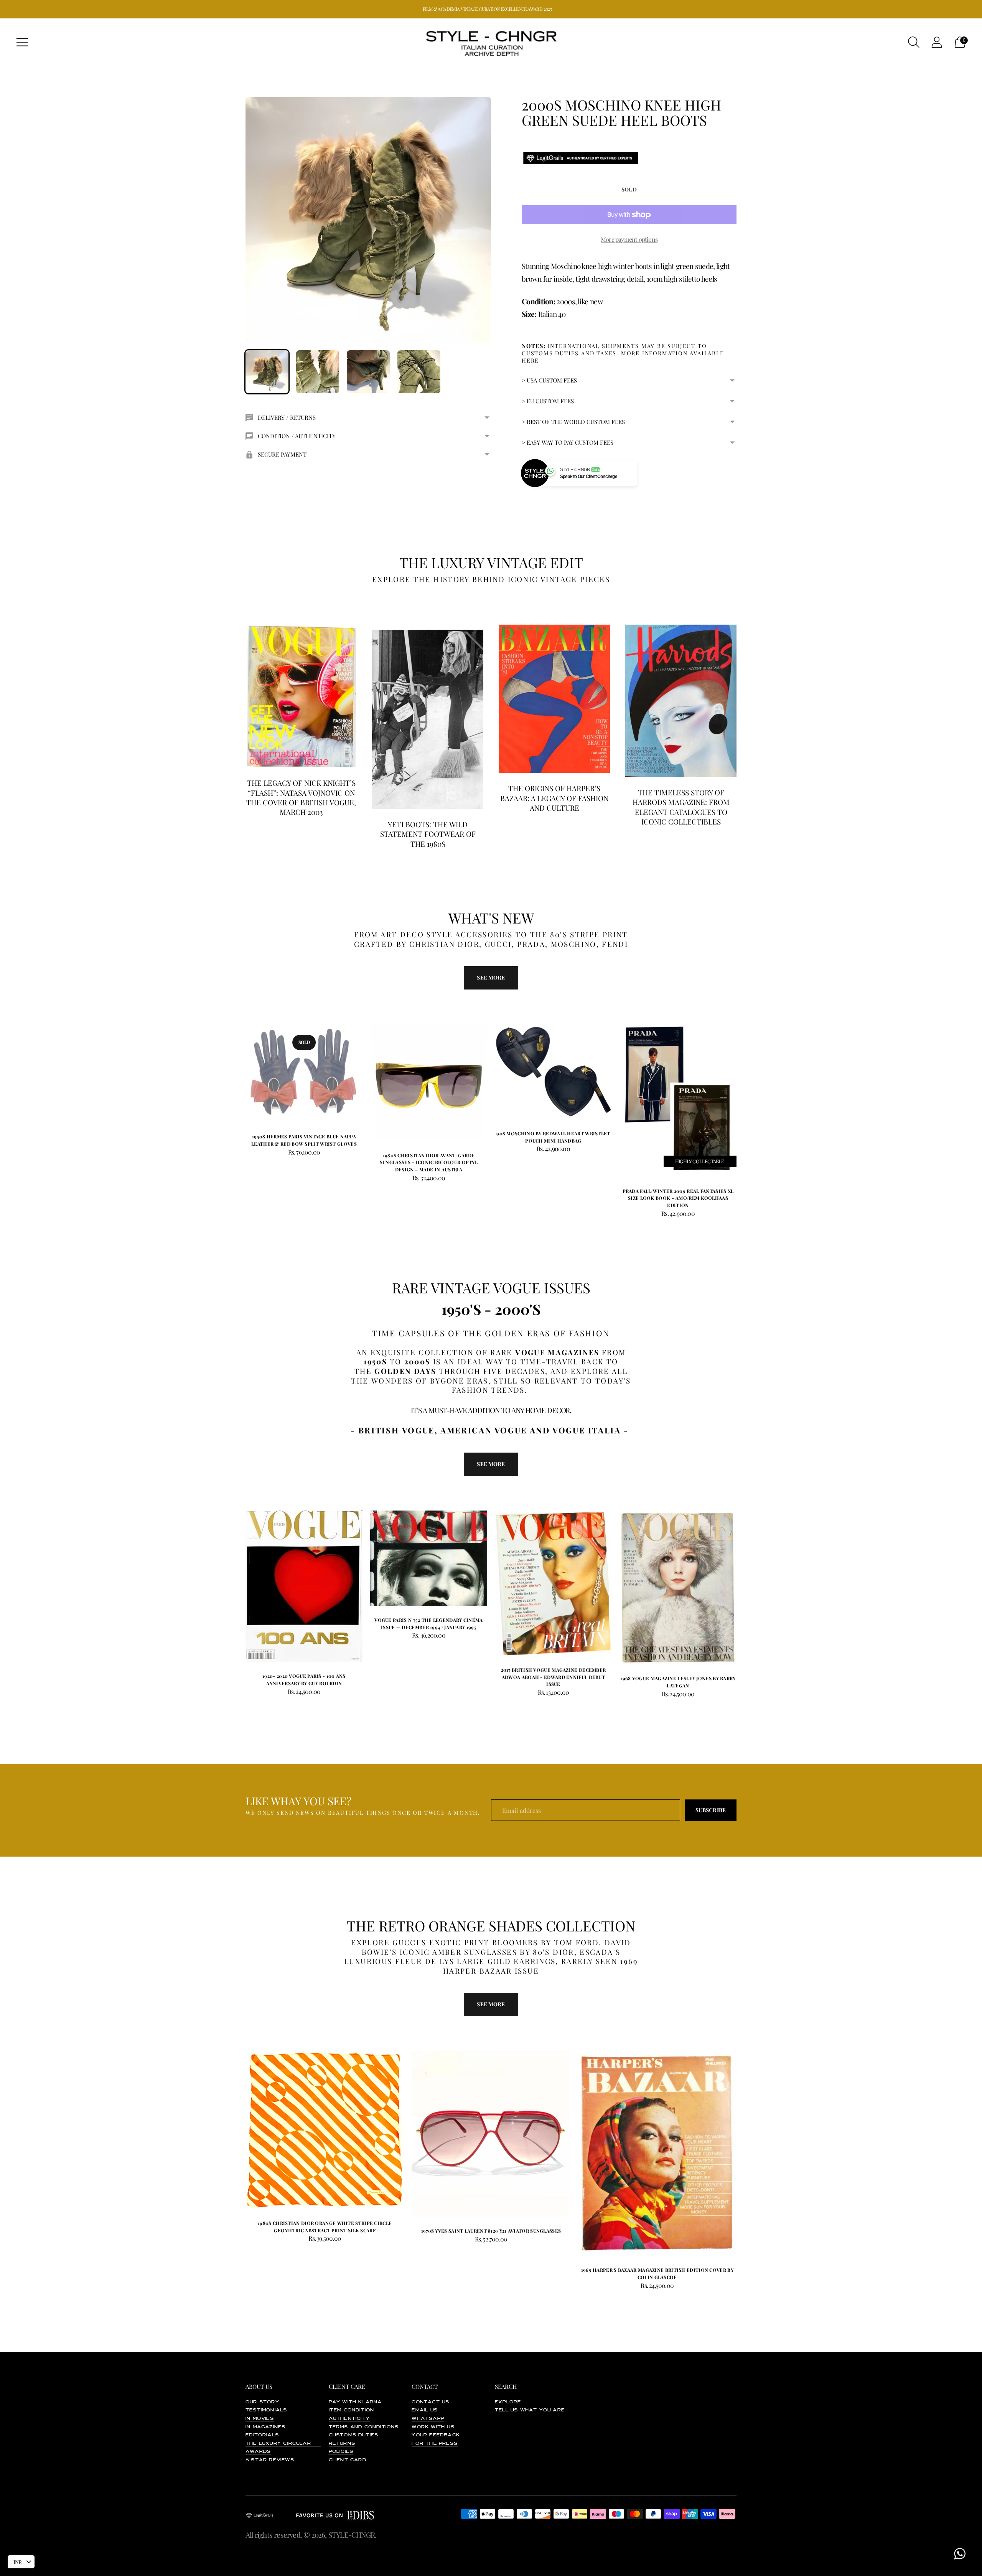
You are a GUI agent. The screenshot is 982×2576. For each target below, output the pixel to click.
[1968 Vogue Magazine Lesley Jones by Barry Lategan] (678, 1587)
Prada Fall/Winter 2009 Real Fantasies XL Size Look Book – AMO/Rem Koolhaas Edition (678, 1198)
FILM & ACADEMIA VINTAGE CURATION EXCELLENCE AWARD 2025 (487, 9)
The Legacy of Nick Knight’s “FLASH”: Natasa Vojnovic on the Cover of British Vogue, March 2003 (301, 797)
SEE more (491, 977)
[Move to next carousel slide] (744, 1080)
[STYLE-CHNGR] (491, 42)
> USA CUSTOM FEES (549, 380)
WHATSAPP (428, 2419)
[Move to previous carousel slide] (238, 1080)
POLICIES (341, 2452)
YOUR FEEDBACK (436, 2435)
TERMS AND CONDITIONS (364, 2427)
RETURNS (342, 2444)
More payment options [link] (629, 239)
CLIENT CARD (348, 2460)
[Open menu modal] (22, 42)
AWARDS (258, 2452)
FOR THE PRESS (435, 2444)
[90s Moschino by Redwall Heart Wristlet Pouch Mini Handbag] (553, 1072)
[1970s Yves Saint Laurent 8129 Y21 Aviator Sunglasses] (491, 2134)
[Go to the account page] (937, 42)
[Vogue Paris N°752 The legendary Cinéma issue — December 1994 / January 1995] (429, 1558)
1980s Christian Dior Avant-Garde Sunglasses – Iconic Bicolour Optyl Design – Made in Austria (429, 1162)
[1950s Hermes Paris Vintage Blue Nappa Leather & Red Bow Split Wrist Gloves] (304, 1073)
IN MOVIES (260, 2419)
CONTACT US (430, 2402)
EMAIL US (425, 2410)
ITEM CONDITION (352, 2410)
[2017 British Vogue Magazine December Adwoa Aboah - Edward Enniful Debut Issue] (553, 1583)
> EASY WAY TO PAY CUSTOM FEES (568, 442)
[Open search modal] (914, 42)
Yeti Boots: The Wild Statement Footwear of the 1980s (428, 834)
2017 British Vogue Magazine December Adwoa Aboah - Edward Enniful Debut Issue (554, 1677)
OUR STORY (262, 2402)
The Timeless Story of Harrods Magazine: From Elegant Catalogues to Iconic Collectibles (681, 807)
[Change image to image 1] (267, 372)
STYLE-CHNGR (352, 2535)
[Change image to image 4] (419, 372)
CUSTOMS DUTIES (354, 2435)
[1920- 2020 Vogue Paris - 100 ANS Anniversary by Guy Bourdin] (304, 1586)
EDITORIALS (262, 2435)
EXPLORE (508, 2402)
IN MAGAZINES (265, 2427)
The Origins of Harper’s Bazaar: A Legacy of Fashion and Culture (554, 798)
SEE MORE (491, 1464)
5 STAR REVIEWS (270, 2460)
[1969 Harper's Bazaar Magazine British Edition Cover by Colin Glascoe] (657, 2153)
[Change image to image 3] (368, 372)
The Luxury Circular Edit (286, 2444)
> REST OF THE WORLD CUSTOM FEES (573, 422)
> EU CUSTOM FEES (548, 401)
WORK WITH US (433, 2427)
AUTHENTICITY (349, 2419)
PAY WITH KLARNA (355, 2402)
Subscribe (711, 1810)
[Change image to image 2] (318, 372)
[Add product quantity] (377, 1179)
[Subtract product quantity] (400, 1179)
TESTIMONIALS (266, 2410)
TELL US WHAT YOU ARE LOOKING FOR (550, 2410)
